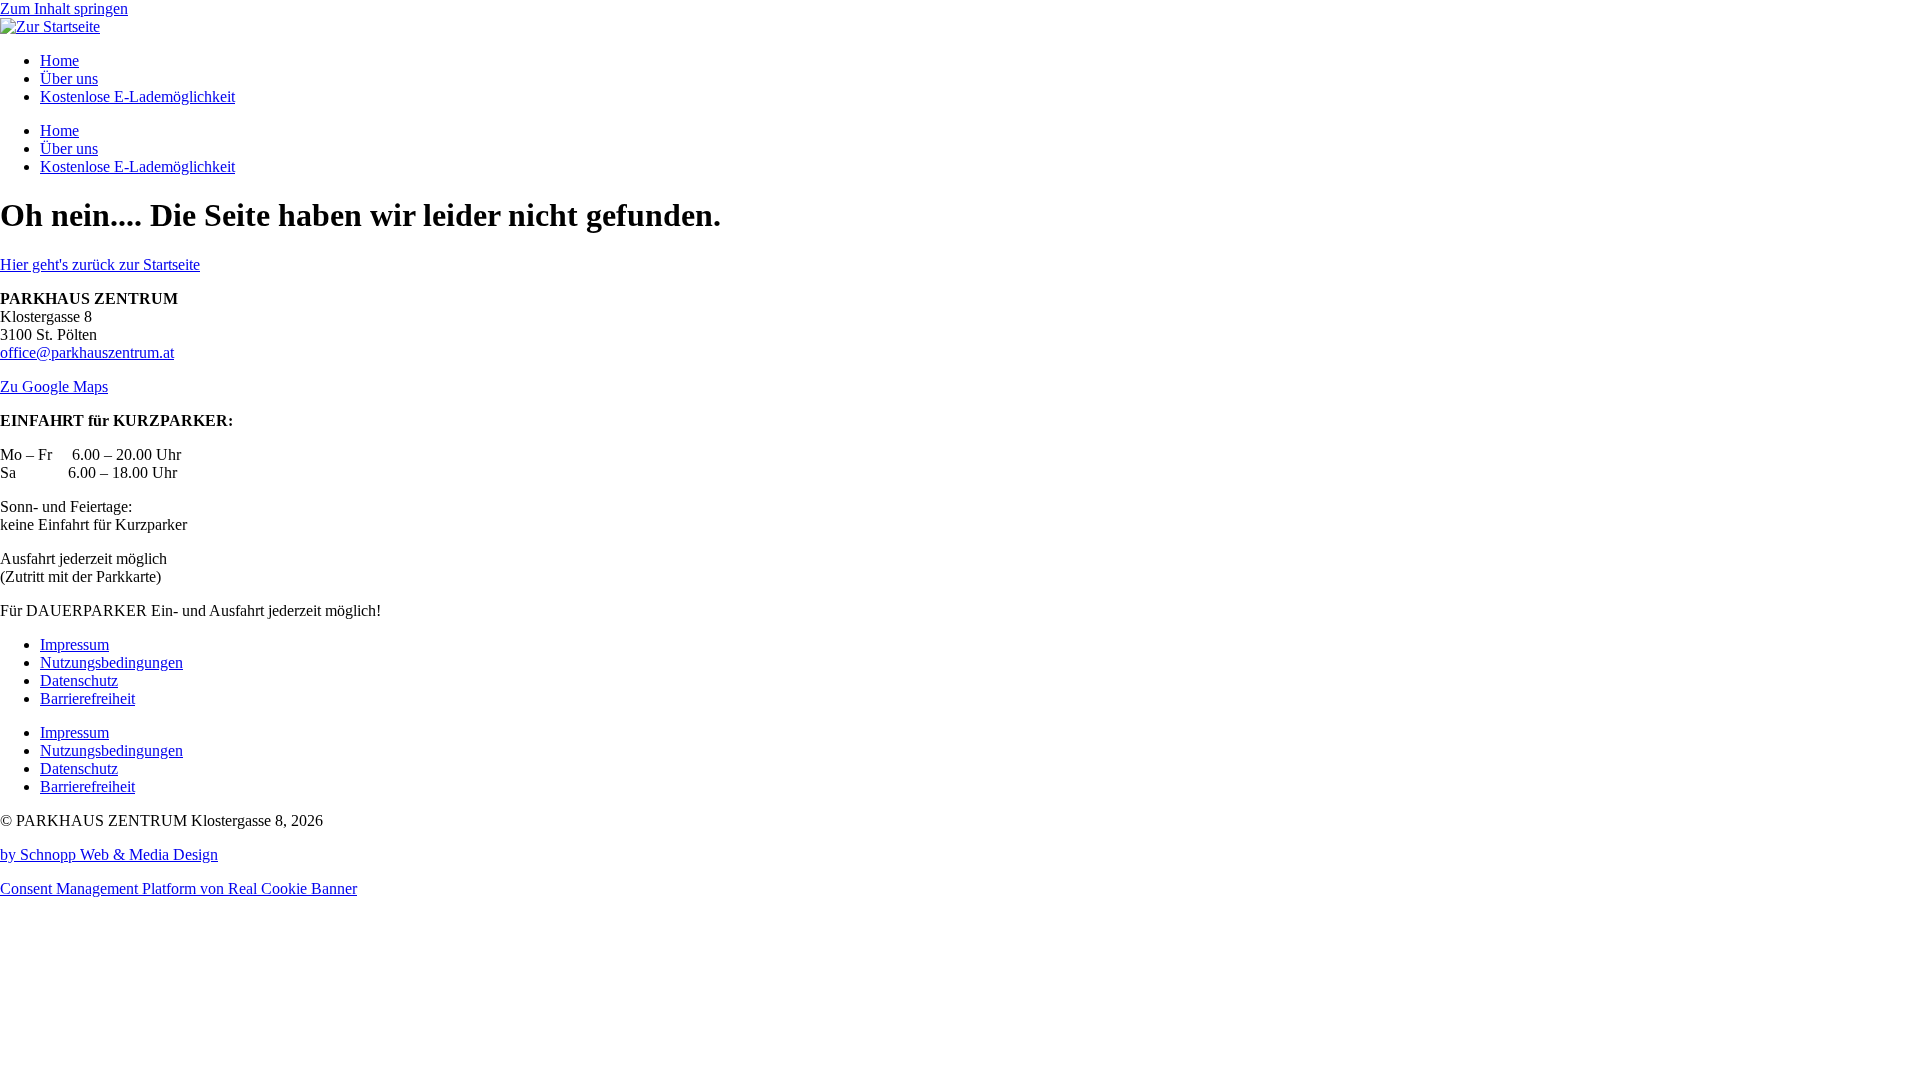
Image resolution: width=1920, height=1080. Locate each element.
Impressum (74, 644)
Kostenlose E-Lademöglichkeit (137, 96)
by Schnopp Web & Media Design (109, 854)
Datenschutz (79, 680)
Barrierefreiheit (87, 698)
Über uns (69, 78)
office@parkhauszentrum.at (87, 352)
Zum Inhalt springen (64, 8)
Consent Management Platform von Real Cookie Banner (178, 888)
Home (59, 60)
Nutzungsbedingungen (111, 662)
